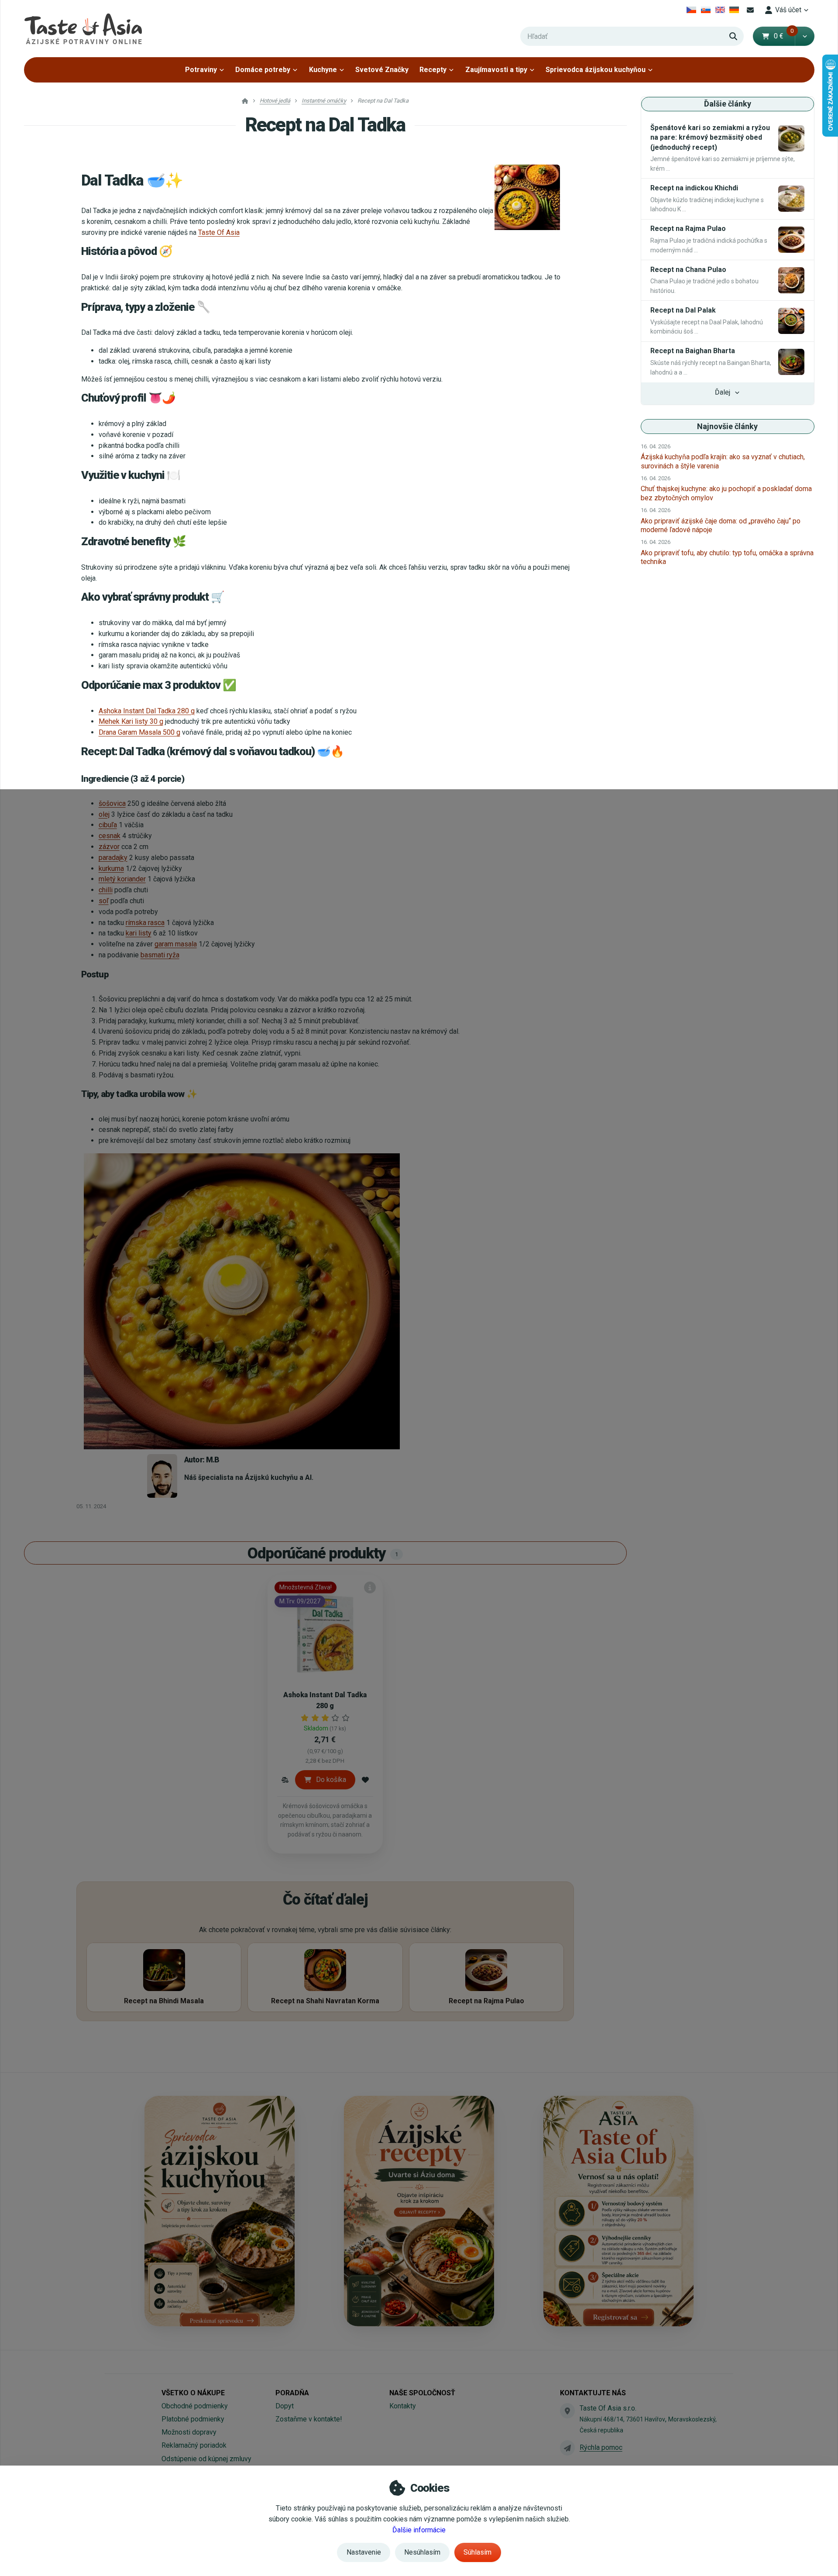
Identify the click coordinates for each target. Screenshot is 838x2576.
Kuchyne (323, 70)
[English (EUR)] (720, 10)
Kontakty (403, 2406)
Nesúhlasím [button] (422, 2552)
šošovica (112, 803)
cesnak (110, 836)
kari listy (139, 933)
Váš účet (788, 10)
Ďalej (723, 392)
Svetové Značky (382, 70)
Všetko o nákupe (193, 2393)
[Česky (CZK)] (692, 10)
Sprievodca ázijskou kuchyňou (596, 70)
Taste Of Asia (219, 232)
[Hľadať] (733, 36)
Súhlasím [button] (477, 2552)
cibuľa (108, 825)
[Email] (750, 10)
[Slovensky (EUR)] (706, 10)
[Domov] (83, 29)
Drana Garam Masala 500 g (139, 732)
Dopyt (285, 2406)
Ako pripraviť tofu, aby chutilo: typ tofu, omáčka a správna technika (727, 557)
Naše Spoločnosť (422, 2393)
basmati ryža (160, 955)
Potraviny (201, 70)
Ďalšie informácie (419, 2530)
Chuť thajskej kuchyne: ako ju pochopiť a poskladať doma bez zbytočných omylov (726, 493)
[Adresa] (567, 2411)
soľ (104, 901)
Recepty (433, 70)
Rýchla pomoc (601, 2447)
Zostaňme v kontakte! (309, 2419)
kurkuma (111, 868)
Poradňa (292, 2393)
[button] (805, 36)
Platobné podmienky (193, 2419)
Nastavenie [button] (364, 2552)
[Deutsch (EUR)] (734, 10)
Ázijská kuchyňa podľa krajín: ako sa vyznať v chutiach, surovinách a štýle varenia (723, 461)
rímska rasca (145, 923)
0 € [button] (784, 36)
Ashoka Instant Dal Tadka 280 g (147, 711)
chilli (106, 890)
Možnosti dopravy (189, 2432)
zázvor (109, 847)
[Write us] (567, 2448)
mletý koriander (122, 879)
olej (104, 814)
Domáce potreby (263, 70)
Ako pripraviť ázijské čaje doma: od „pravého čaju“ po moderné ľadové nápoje (721, 525)
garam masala (176, 944)
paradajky (113, 858)
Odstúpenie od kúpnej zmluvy (206, 2459)
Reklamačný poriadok (194, 2445)
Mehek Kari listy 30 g (131, 721)
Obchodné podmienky (195, 2406)
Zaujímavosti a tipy (496, 70)
